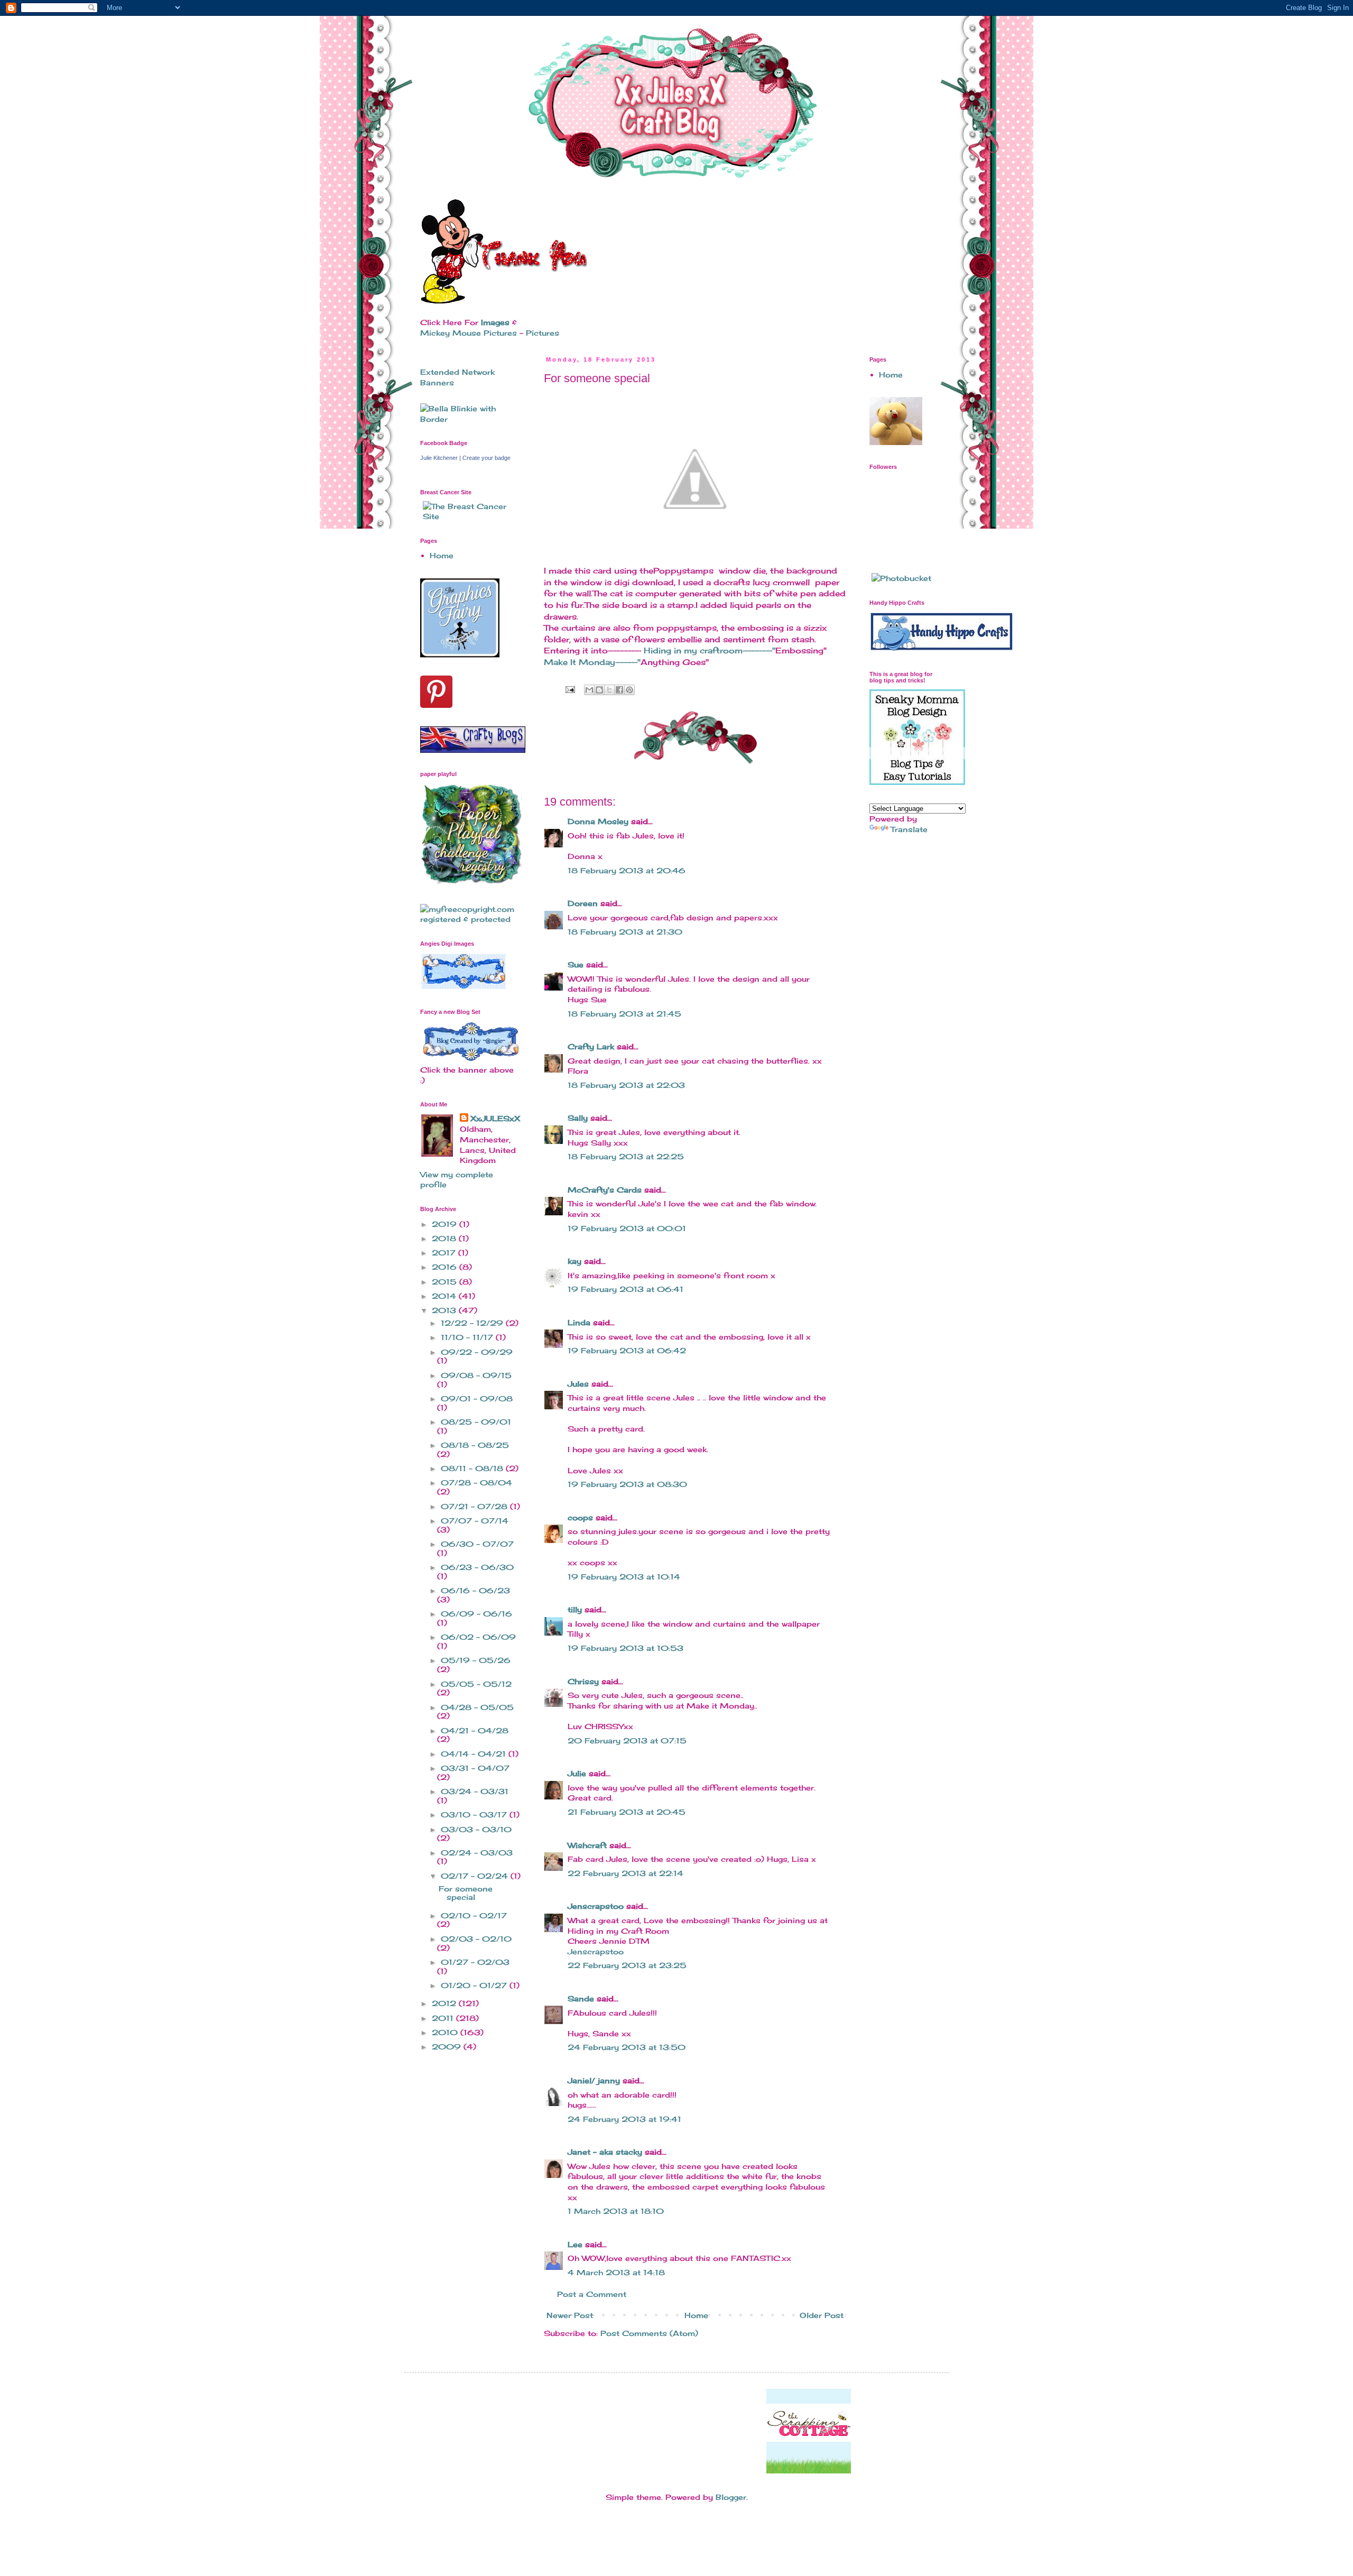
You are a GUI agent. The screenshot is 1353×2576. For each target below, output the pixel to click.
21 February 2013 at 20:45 (627, 1812)
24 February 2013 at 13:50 (627, 2047)
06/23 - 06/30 (477, 1567)
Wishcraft (587, 1845)
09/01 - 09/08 (477, 1398)
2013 (445, 1310)
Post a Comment (592, 2294)
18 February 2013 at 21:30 (625, 932)
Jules (578, 1384)
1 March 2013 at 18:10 (616, 2211)
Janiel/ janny (594, 2080)
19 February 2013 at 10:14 (624, 1577)
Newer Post (570, 2315)
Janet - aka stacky (605, 2152)
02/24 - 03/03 (477, 1853)
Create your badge (486, 458)
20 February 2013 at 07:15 (627, 1741)
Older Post (822, 2315)
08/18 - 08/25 (475, 1445)
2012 (445, 2003)
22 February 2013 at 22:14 (625, 1873)
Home (696, 2315)
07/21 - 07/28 (475, 1506)
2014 (445, 1296)
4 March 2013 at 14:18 (616, 2272)
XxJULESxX (495, 1118)
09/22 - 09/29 (477, 1352)
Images (495, 322)
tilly (575, 1609)
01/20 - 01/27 (475, 1985)
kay (574, 1261)
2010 (446, 2032)
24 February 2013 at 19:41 (624, 2119)
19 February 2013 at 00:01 (627, 1228)
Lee (575, 2244)
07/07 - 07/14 (475, 1521)
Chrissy (583, 1681)
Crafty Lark (591, 1046)
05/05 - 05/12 (476, 1684)
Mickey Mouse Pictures (469, 333)
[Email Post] (570, 689)
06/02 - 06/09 (478, 1637)
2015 (446, 1282)
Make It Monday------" (592, 662)
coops (580, 1517)
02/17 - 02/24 (476, 1876)
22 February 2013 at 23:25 (627, 1965)
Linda (579, 1322)
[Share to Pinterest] (629, 690)
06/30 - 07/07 (477, 1544)
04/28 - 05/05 (477, 1707)
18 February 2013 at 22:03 (626, 1085)
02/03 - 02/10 (476, 1939)
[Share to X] (609, 690)
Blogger (731, 2497)
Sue (576, 964)
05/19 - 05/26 (476, 1660)
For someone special (466, 1893)
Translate (909, 829)
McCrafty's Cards (605, 1190)
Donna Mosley (598, 821)
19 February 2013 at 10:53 (625, 1648)
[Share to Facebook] (619, 690)
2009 (448, 2047)
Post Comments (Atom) (649, 2333)
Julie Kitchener (439, 458)
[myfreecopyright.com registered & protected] (470, 919)
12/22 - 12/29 (473, 1323)
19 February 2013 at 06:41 (625, 1289)
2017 (445, 1253)
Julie (577, 1773)
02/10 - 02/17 (474, 1915)
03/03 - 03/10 (476, 1829)
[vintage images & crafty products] (460, 655)
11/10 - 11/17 (468, 1337)
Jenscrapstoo (596, 1906)
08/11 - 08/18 (473, 1468)
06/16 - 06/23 (475, 1590)
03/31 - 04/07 (475, 1768)
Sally (578, 1118)
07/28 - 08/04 (476, 1483)
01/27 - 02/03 (475, 1962)
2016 (446, 1267)
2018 (445, 1238)
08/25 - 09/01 (476, 1422)
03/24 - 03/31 (475, 1791)
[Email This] (589, 690)
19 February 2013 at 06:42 (627, 1350)
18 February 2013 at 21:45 (624, 1014)
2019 (446, 1224)
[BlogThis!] (599, 690)
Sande (581, 1998)
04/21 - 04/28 (475, 1730)
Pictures (543, 333)
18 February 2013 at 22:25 (626, 1156)
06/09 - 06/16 (476, 1614)
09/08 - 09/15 (476, 1375)
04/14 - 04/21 (475, 1754)
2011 (444, 2018)
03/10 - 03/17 (475, 1815)
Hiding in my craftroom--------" (710, 650)
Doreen (583, 903)
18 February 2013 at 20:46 (627, 870)
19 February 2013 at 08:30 (627, 1484)
